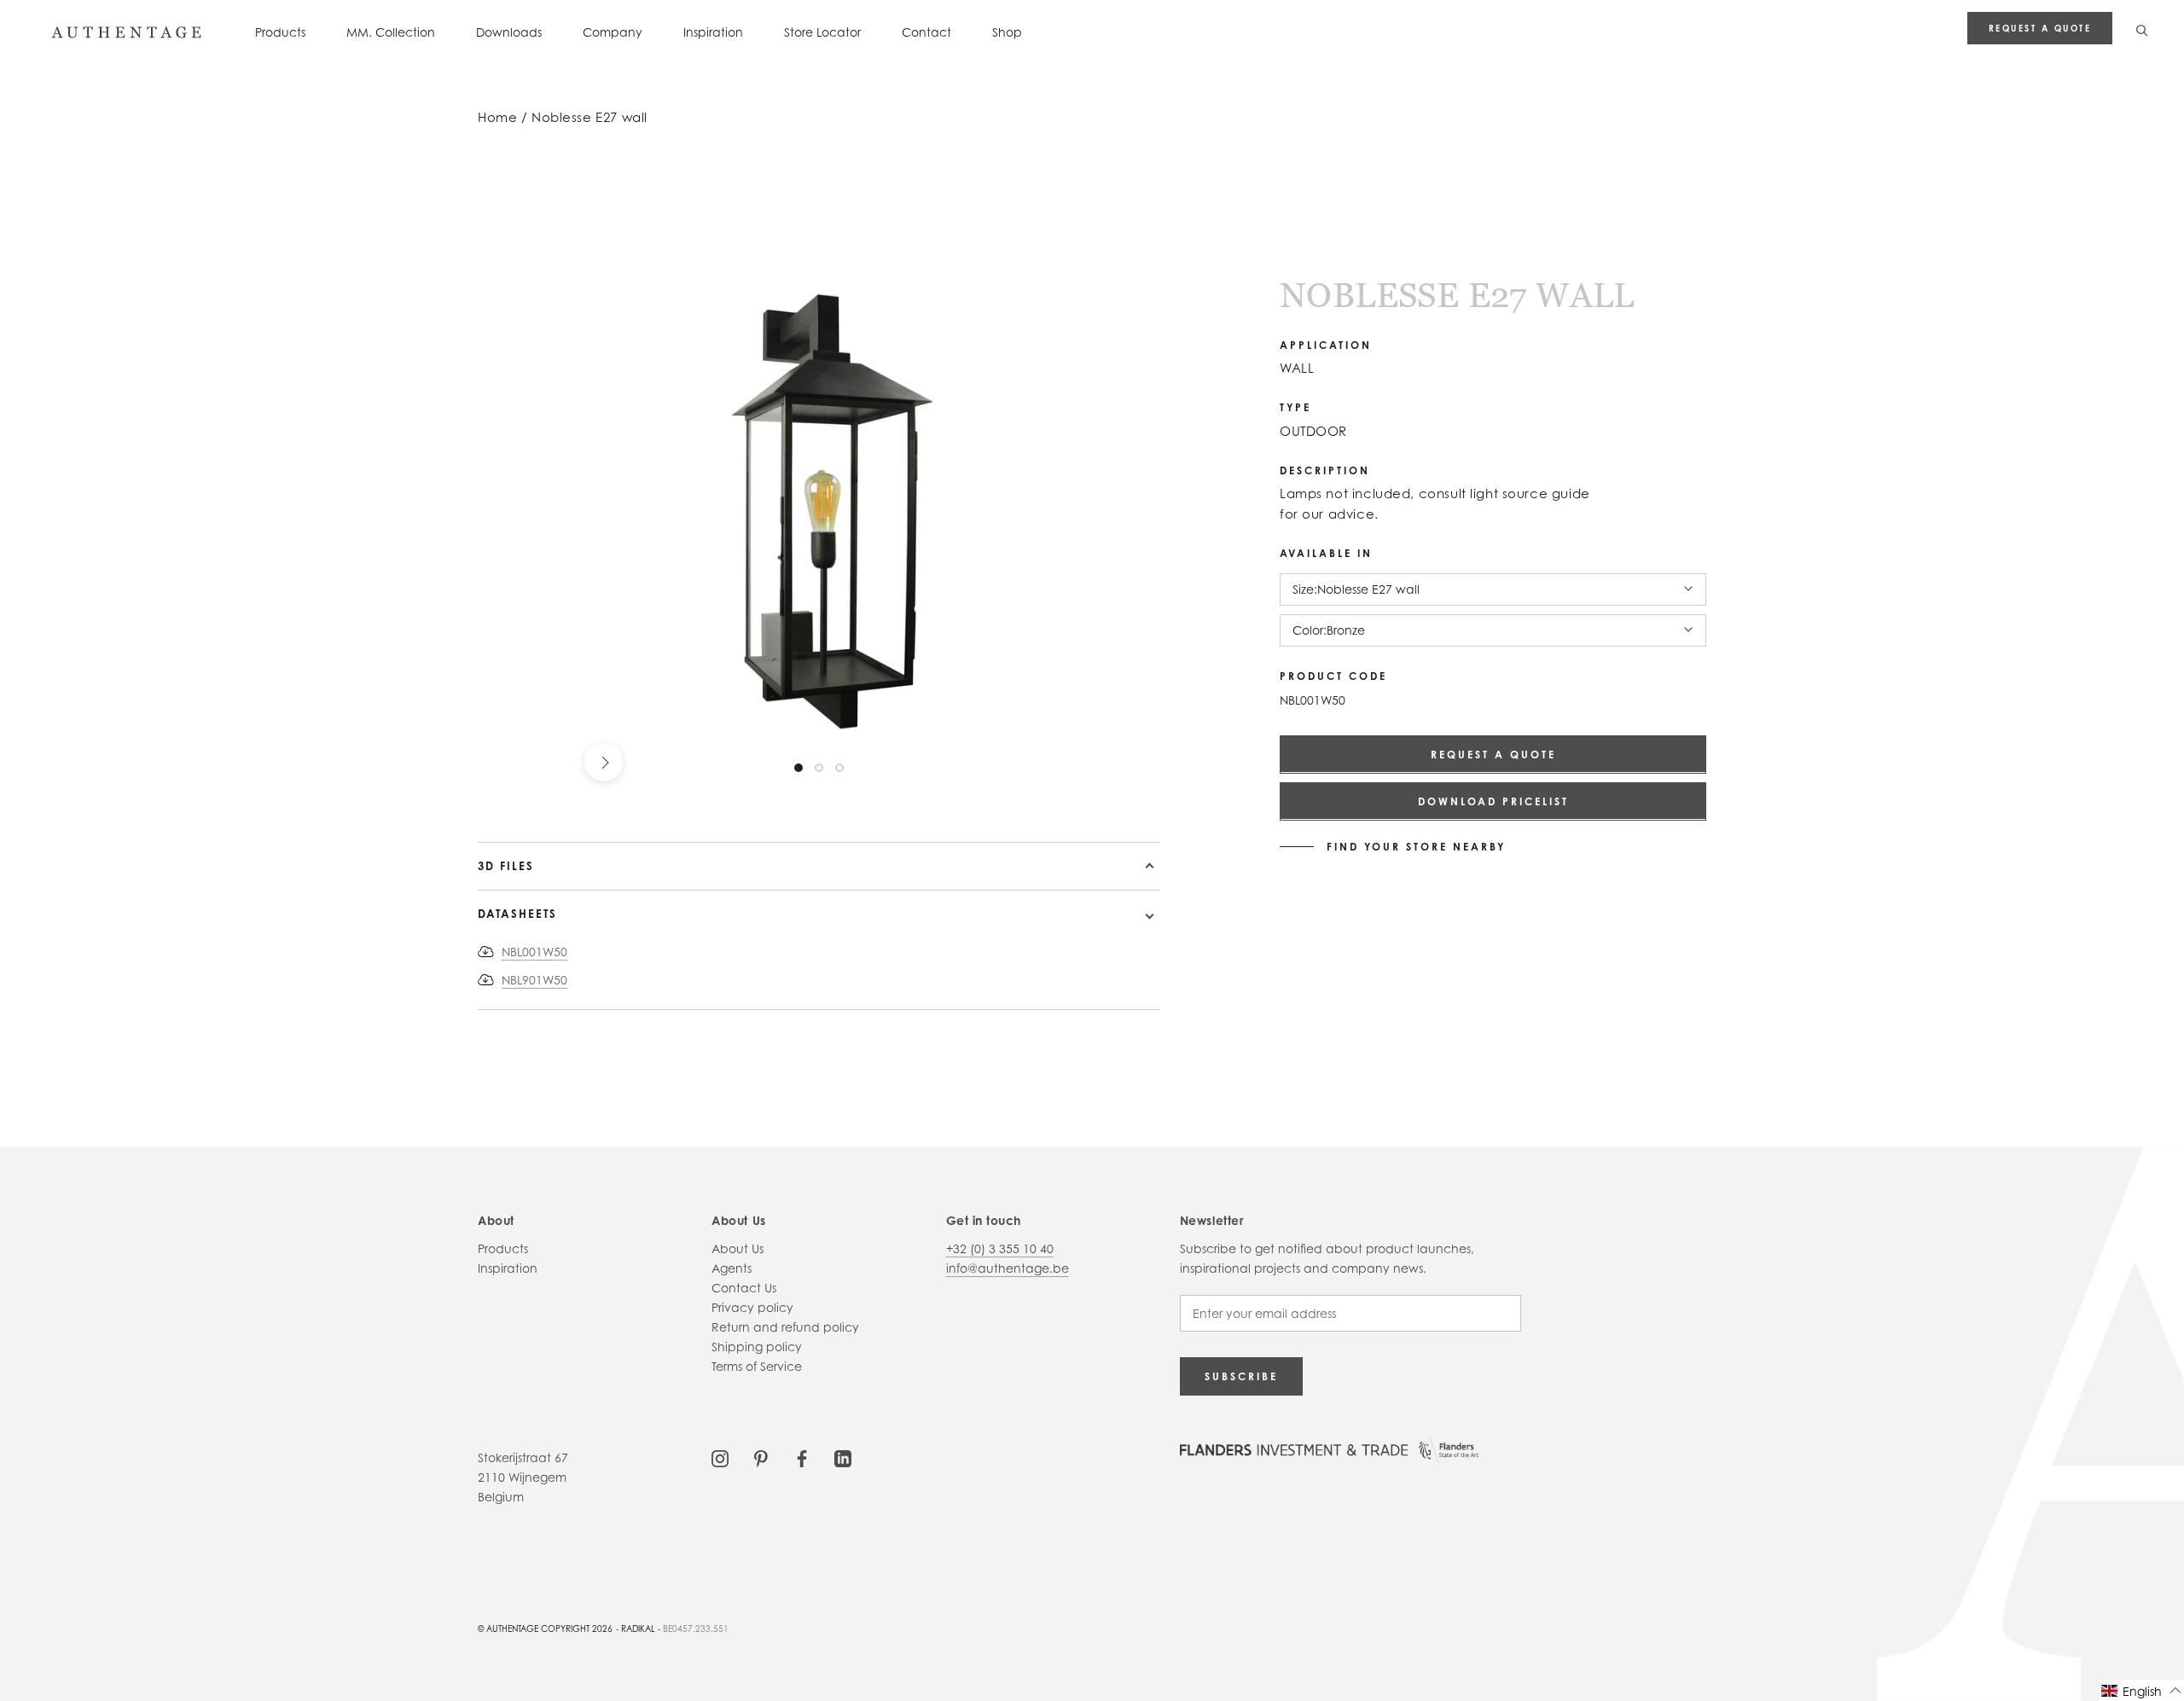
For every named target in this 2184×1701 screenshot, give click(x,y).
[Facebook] (802, 1457)
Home (497, 117)
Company (613, 32)
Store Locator (822, 32)
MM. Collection (391, 32)
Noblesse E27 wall (590, 117)
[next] (604, 762)
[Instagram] (720, 1457)
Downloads (509, 32)
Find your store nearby (1416, 846)
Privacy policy (752, 1307)
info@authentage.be (1008, 1268)
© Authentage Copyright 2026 (545, 1628)
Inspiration (713, 32)
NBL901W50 (534, 980)
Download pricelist (1493, 801)
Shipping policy (757, 1347)
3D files (506, 866)
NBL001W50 (534, 952)
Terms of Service (757, 1366)
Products (280, 32)
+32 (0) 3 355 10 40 (1000, 1248)
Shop (1007, 32)
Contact (926, 32)
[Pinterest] (761, 1457)
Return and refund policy (785, 1327)
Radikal (638, 1628)
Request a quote (2040, 28)
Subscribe (1241, 1376)
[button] (2142, 1690)
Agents (732, 1268)
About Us (738, 1248)
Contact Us (744, 1288)
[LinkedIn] (843, 1457)
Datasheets (517, 914)
